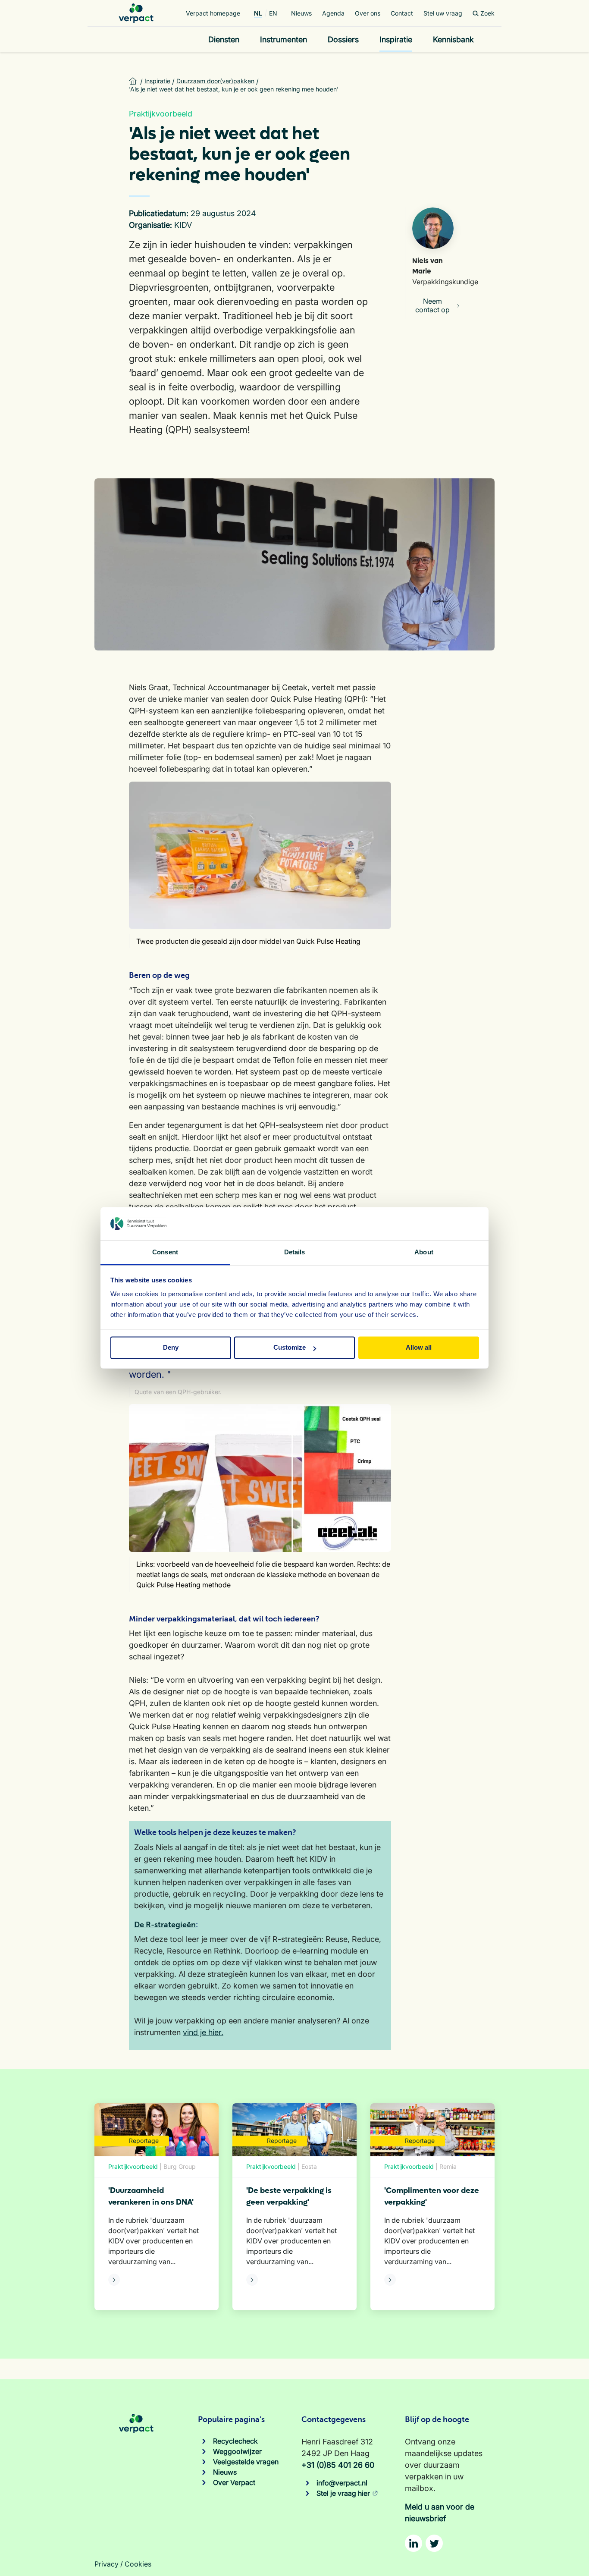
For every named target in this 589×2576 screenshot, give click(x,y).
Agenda (333, 13)
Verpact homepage (213, 13)
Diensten (224, 39)
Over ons (368, 13)
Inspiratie (396, 39)
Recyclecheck (235, 2441)
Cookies (138, 2564)
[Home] (136, 13)
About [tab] (424, 1252)
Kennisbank (453, 39)
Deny (171, 1348)
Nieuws (301, 13)
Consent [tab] (165, 1252)
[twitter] (434, 2543)
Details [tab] (295, 1252)
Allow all (419, 1348)
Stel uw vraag (443, 13)
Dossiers (343, 39)
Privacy (107, 2564)
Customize (290, 1348)
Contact (402, 13)
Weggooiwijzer (237, 2451)
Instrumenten (284, 39)
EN (273, 13)
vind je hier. (203, 2032)
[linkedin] (414, 2543)
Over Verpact (234, 2482)
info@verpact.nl (342, 2483)
